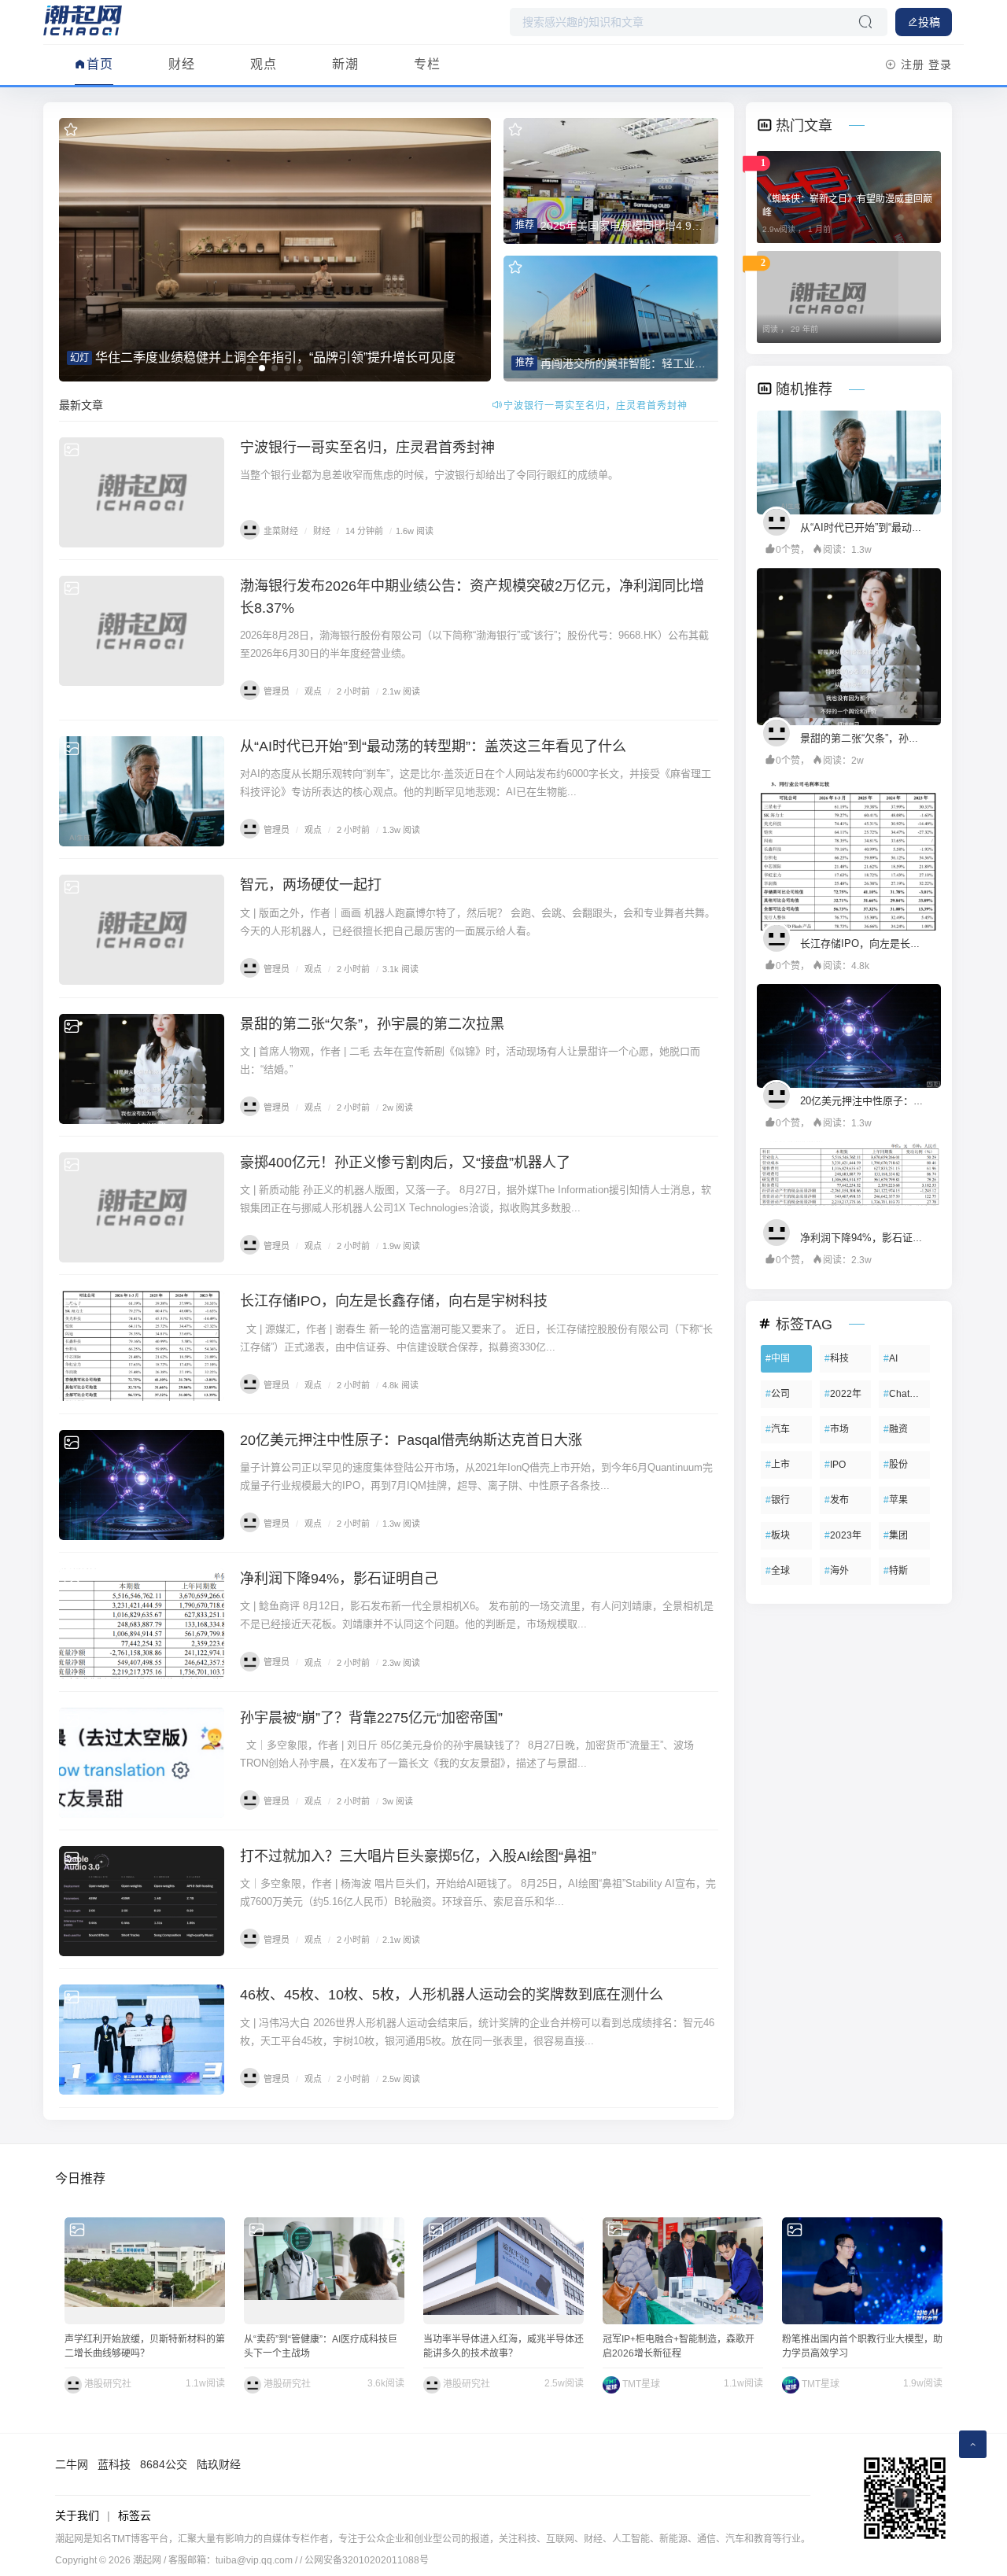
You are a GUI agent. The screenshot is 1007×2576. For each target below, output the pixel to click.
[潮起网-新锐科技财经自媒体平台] (83, 20)
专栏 (427, 64)
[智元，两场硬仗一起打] (142, 930)
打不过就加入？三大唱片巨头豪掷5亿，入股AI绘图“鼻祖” (418, 1856)
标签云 (135, 2515)
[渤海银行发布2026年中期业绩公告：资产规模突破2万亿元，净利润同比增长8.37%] (142, 631)
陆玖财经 (219, 2464)
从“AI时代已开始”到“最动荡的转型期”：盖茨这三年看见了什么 (433, 746)
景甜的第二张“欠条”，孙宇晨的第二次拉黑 (372, 1024)
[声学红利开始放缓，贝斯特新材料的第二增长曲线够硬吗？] (145, 2271)
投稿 (929, 22)
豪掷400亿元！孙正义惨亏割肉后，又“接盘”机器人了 (405, 1163)
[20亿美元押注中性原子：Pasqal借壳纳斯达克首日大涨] (142, 1485)
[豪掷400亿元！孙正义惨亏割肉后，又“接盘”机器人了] (142, 1207)
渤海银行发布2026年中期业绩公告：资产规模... (596, 406)
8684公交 (164, 2464)
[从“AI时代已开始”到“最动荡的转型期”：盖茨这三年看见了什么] (142, 791)
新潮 (345, 64)
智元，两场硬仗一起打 (311, 885)
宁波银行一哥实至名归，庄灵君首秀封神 (367, 448)
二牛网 (72, 2464)
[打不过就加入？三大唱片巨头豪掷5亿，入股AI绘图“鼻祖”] (142, 1901)
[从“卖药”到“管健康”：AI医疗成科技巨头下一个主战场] (324, 2271)
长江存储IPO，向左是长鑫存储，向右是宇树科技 (394, 1301)
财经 (182, 64)
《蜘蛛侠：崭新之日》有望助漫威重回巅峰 (847, 206)
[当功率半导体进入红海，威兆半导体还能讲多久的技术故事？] (503, 2271)
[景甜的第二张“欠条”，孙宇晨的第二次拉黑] (142, 1069)
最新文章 (81, 405)
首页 (100, 64)
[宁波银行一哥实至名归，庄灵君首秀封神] (142, 492)
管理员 (277, 691)
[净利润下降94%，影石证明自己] (142, 1623)
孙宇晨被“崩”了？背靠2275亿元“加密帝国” (371, 1718)
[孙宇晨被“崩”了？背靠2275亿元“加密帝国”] (142, 1763)
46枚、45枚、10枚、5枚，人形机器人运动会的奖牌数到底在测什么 (452, 1995)
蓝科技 (114, 2464)
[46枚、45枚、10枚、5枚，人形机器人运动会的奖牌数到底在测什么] (142, 2040)
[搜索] (865, 22)
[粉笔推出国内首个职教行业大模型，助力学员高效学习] (862, 2271)
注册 (913, 64)
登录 (940, 64)
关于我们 (77, 2515)
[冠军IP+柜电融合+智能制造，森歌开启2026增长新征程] (683, 2271)
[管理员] (780, 521)
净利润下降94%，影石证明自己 (339, 1579)
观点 (264, 64)
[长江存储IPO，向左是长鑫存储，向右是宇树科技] (142, 1346)
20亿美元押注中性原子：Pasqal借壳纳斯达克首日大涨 (411, 1440)
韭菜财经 (281, 531)
